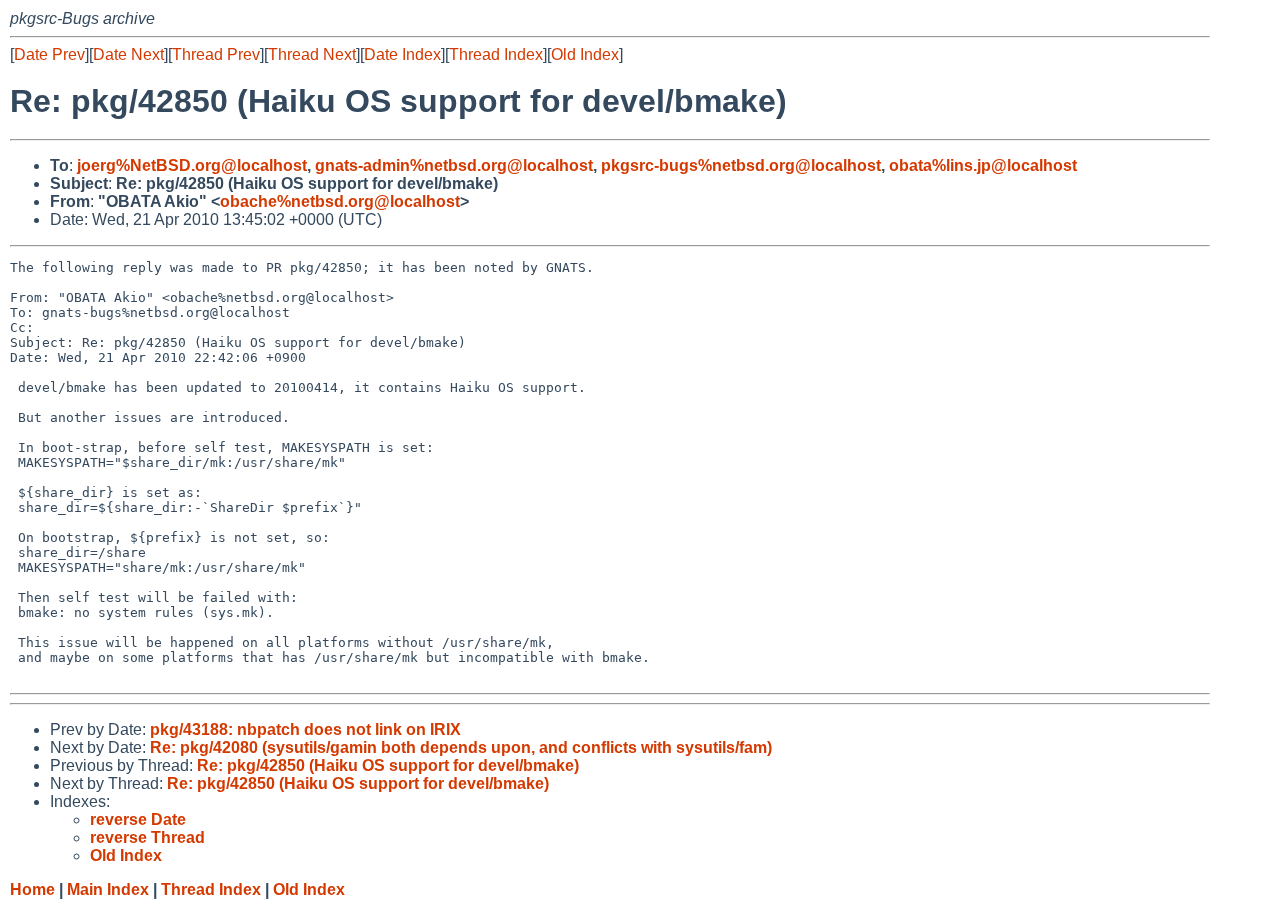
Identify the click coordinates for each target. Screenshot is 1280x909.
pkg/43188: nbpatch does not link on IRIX (305, 729)
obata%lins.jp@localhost (983, 165)
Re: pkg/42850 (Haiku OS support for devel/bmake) (388, 765)
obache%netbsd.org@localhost (340, 201)
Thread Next (312, 54)
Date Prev (49, 54)
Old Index (585, 54)
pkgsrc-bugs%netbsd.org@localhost (741, 165)
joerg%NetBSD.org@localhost (192, 165)
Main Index (108, 889)
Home (32, 889)
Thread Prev (216, 54)
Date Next (128, 54)
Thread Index (496, 54)
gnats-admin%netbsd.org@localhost (454, 165)
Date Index (402, 54)
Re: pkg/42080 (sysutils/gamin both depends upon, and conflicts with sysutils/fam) (461, 747)
